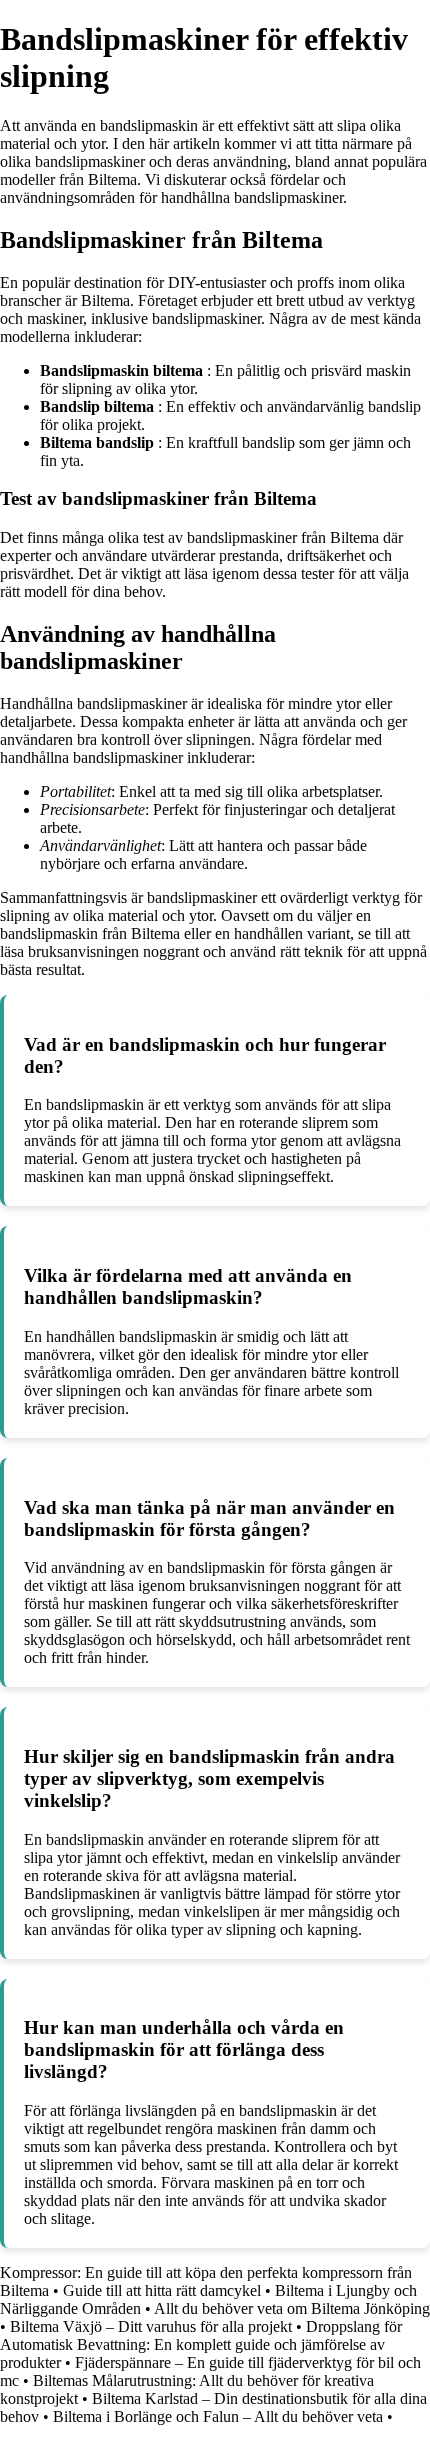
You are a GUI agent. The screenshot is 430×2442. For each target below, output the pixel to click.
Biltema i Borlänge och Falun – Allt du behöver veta (218, 2416)
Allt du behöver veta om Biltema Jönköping (292, 2308)
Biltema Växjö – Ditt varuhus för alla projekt (151, 2326)
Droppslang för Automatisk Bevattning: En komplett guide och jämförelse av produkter (201, 2344)
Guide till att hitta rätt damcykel (162, 2290)
